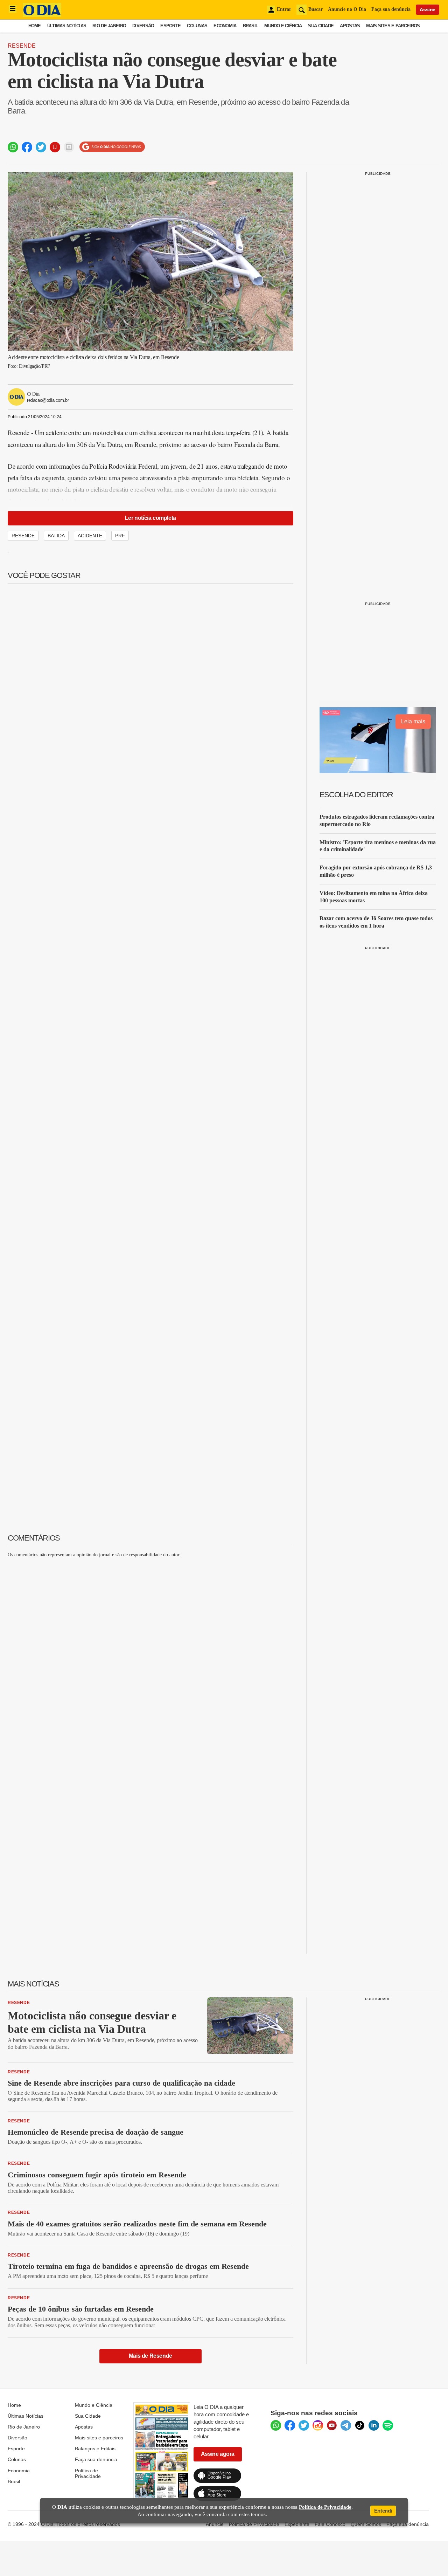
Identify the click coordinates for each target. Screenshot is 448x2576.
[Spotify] (388, 2425)
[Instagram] (318, 2425)
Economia (225, 26)
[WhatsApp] (276, 2425)
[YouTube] (332, 2425)
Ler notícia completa (150, 518)
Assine (428, 9)
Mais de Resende (150, 2356)
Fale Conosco (330, 2524)
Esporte (170, 26)
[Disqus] (150, 1651)
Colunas (197, 26)
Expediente (297, 2524)
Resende (22, 46)
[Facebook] (290, 2425)
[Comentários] (69, 147)
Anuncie (215, 2524)
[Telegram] (346, 2425)
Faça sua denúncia (391, 9)
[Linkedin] (374, 2425)
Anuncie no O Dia (347, 9)
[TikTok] (360, 2425)
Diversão (143, 26)
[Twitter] (304, 2425)
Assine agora (218, 2454)
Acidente (90, 536)
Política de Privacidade (88, 2473)
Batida (56, 536)
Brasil (251, 26)
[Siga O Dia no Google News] (112, 147)
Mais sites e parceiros (99, 2438)
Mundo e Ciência (283, 26)
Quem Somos (366, 2524)
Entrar (284, 9)
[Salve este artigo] (55, 147)
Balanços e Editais (95, 2448)
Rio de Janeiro (109, 26)
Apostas (350, 26)
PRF (120, 536)
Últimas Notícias (67, 26)
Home (35, 26)
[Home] (42, 15)
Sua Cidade (321, 26)
